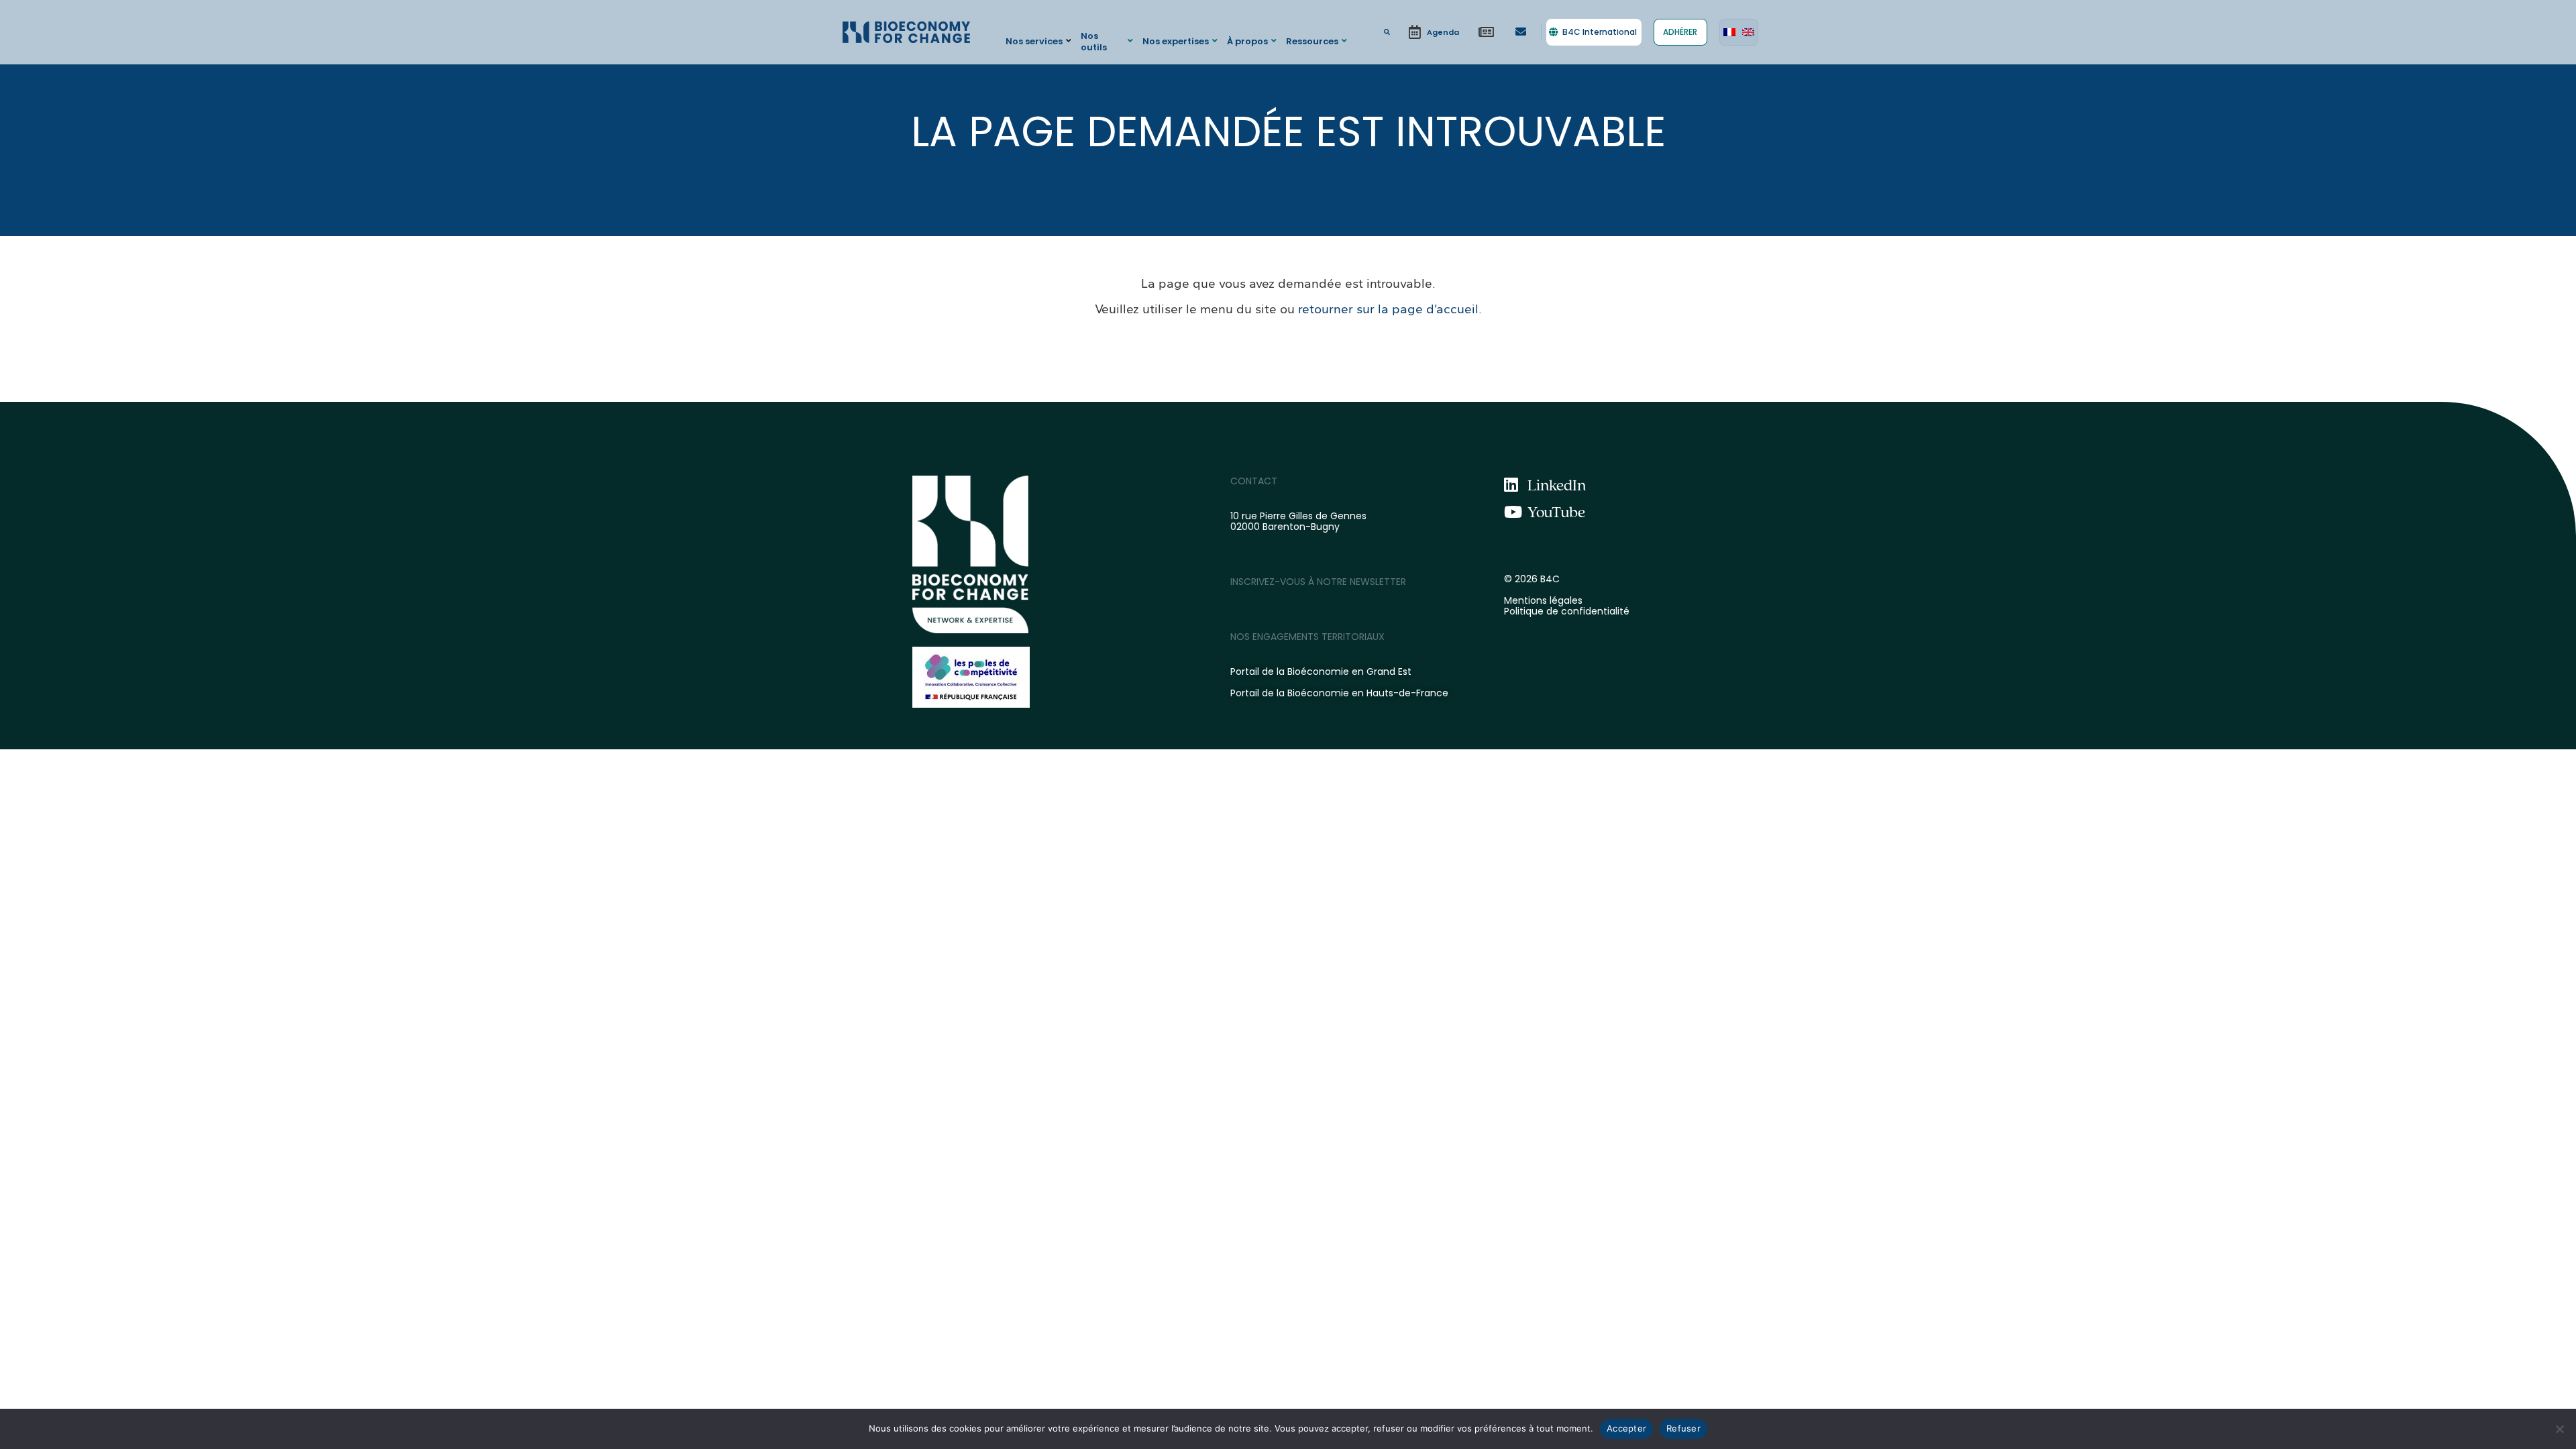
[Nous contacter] (1521, 32)
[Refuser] (2559, 1429)
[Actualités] (1487, 32)
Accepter (1626, 1428)
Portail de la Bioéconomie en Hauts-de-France (1339, 693)
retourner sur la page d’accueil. (1390, 309)
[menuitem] (1729, 32)
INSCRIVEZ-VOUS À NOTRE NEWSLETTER (1318, 582)
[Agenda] (1434, 32)
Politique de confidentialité (1567, 611)
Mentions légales (1543, 600)
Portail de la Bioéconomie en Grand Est (1321, 672)
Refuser (1683, 1428)
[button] (1040, 41)
